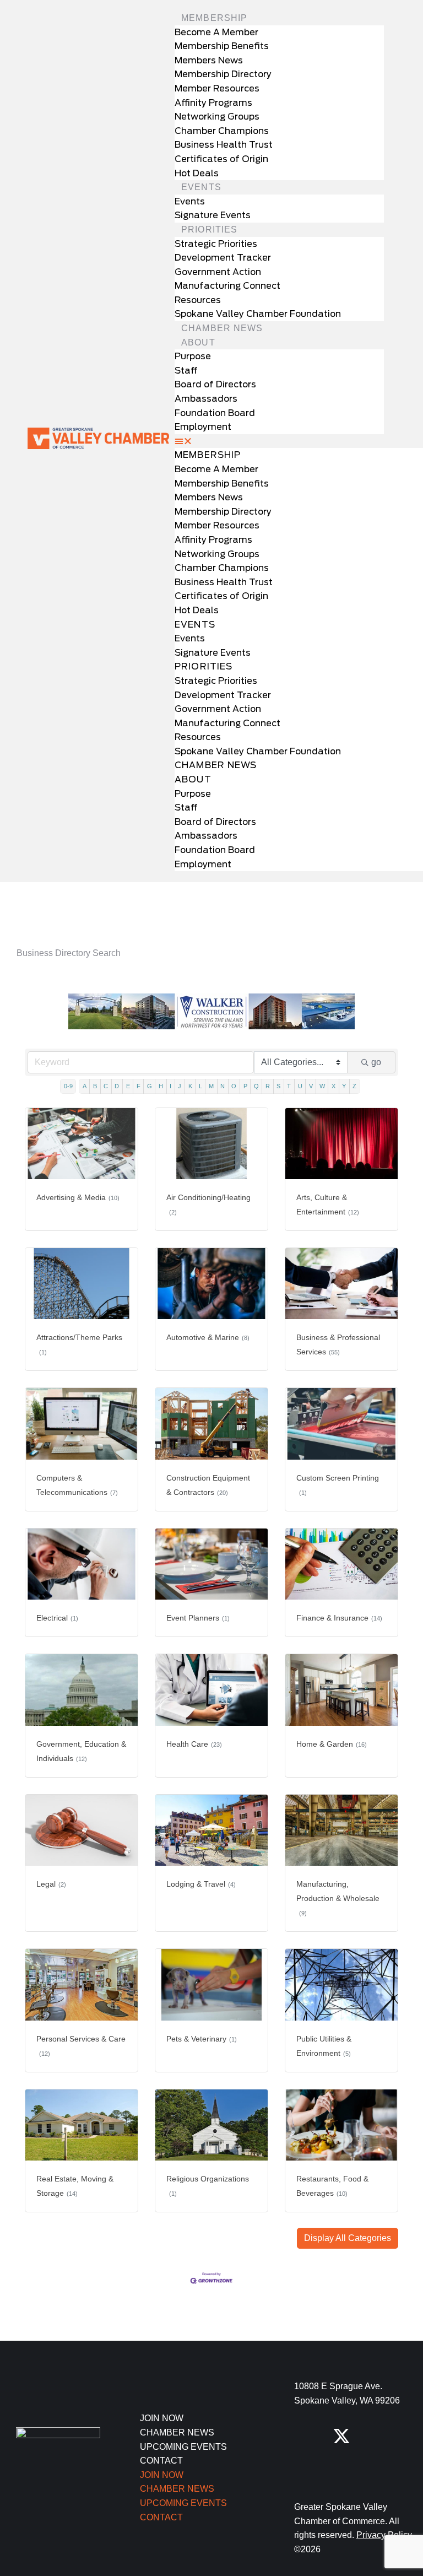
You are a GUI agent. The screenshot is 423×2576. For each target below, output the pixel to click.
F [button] (139, 1086)
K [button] (190, 1086)
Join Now (162, 2418)
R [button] (268, 1086)
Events (201, 187)
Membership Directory (223, 74)
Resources (198, 300)
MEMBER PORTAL (106, 892)
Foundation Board (215, 413)
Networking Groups (217, 117)
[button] (279, 441)
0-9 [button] (68, 1086)
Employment (203, 427)
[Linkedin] (303, 2471)
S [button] (278, 1086)
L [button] (200, 1086)
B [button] (95, 1086)
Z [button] (354, 1086)
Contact (161, 2461)
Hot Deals (197, 173)
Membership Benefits (222, 46)
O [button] (234, 1086)
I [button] (170, 1086)
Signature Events (213, 215)
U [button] (300, 1086)
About (198, 342)
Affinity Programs (213, 103)
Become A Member (216, 32)
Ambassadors (206, 399)
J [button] (180, 1086)
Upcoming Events (183, 2447)
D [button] (117, 1086)
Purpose (193, 356)
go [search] (376, 1062)
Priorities (209, 229)
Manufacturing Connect (227, 286)
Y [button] (344, 1086)
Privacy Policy (384, 2535)
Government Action (218, 272)
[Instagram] (379, 2436)
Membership (214, 18)
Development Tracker (223, 258)
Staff (186, 371)
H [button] (161, 1086)
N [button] (223, 1086)
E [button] (128, 1086)
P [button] (245, 1086)
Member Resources (217, 88)
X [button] (333, 1086)
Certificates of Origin (221, 159)
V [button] (311, 1086)
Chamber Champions (222, 131)
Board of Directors (215, 384)
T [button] (289, 1086)
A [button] (85, 1086)
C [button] (106, 1086)
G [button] (150, 1086)
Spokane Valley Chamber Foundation (258, 314)
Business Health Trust (224, 145)
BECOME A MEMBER (317, 892)
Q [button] (256, 1086)
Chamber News (222, 328)
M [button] (211, 1086)
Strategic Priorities (216, 244)
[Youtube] (341, 2471)
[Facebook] (303, 2436)
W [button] (322, 1086)
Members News (209, 60)
